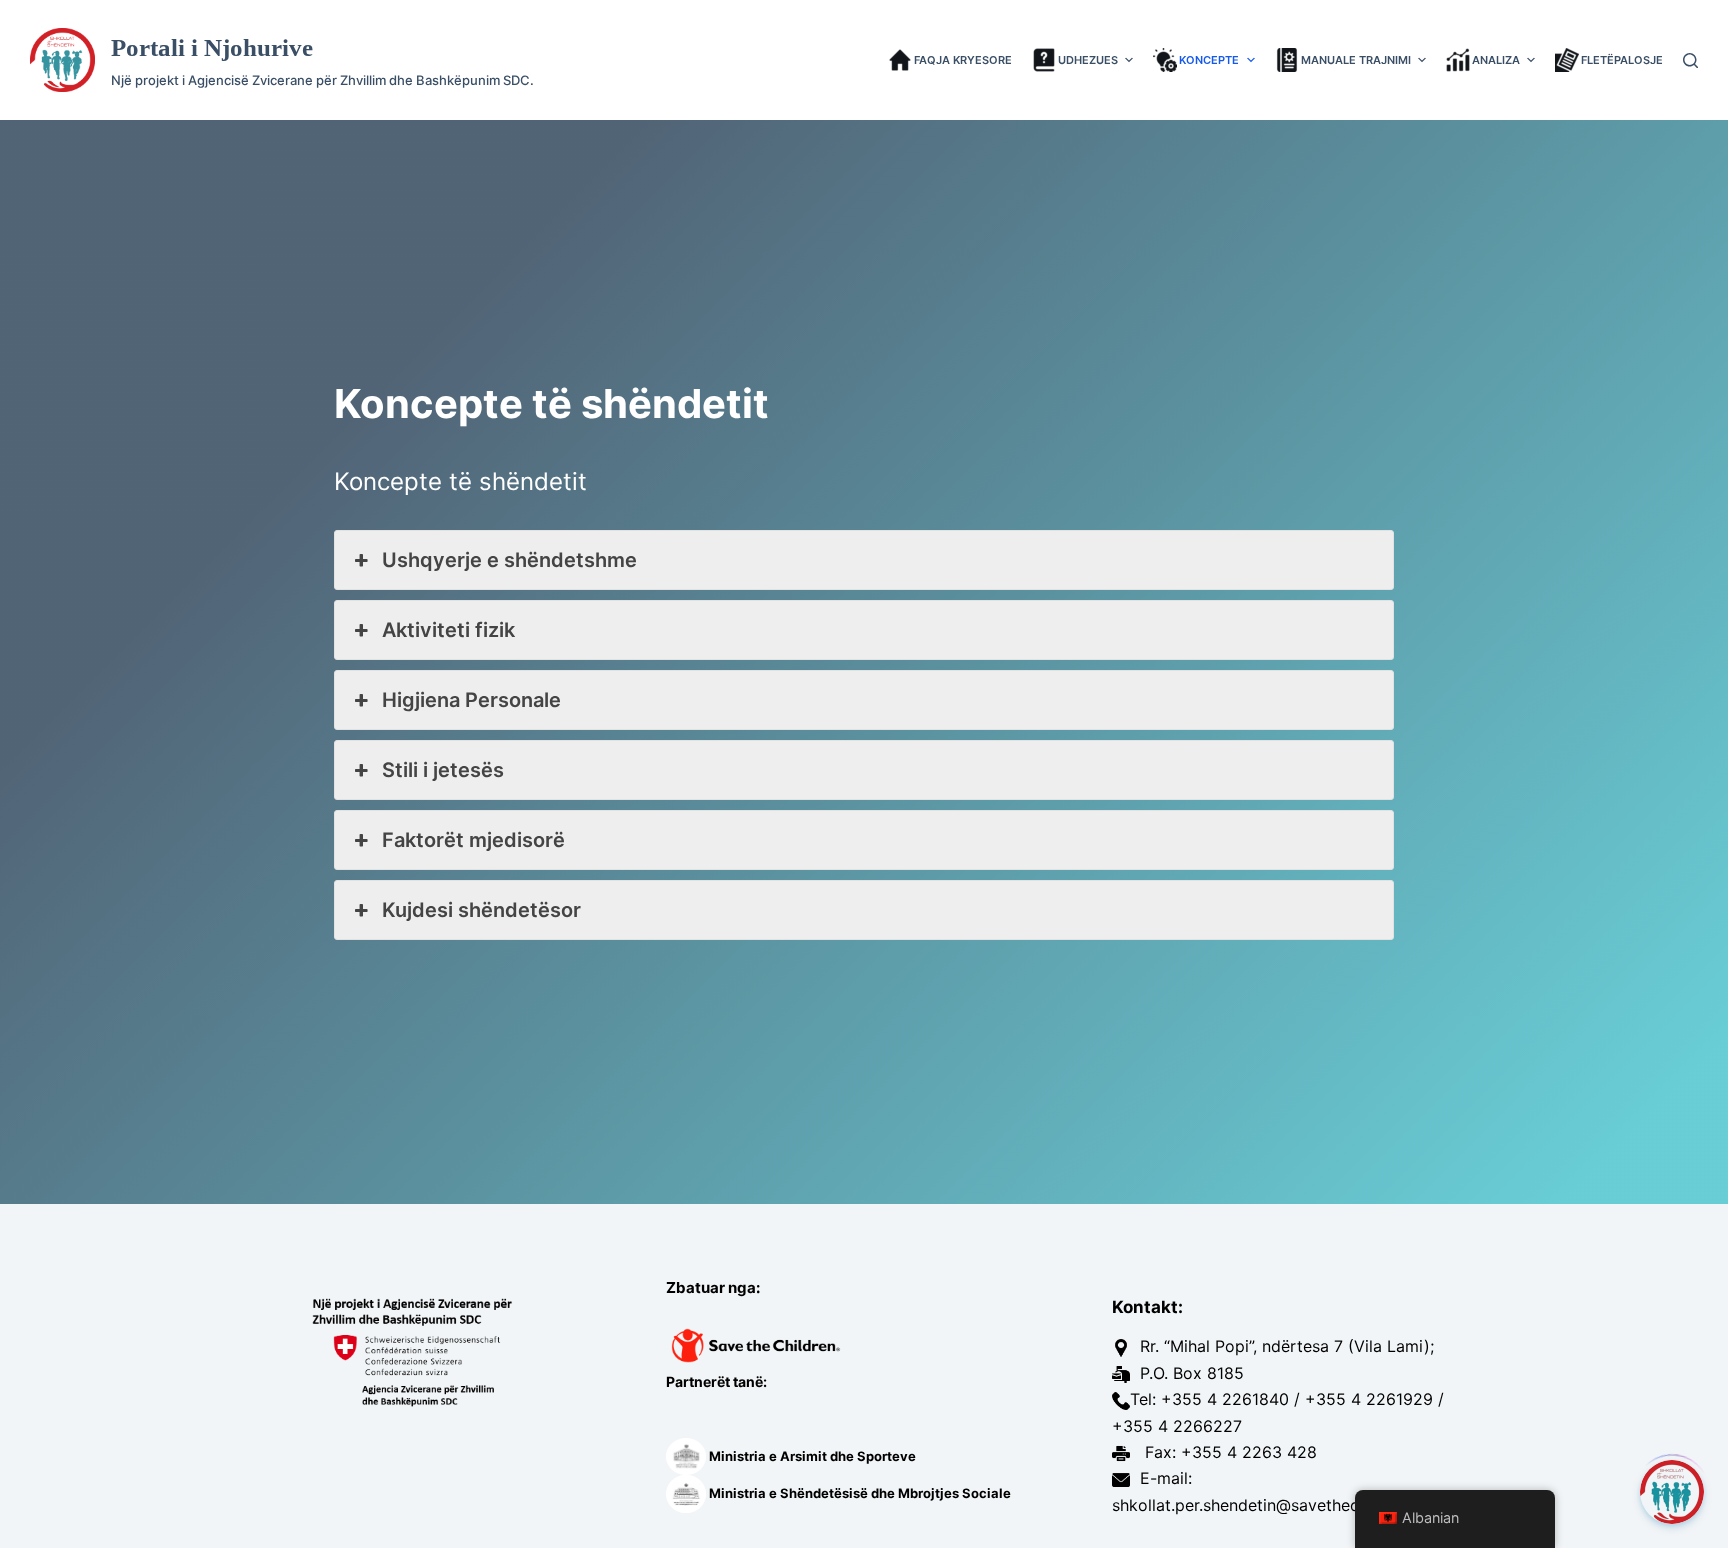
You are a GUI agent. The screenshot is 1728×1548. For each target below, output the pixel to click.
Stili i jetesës (443, 770)
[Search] (1690, 60)
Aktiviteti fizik (448, 630)
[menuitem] (955, 60)
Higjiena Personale (471, 700)
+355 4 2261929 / (1374, 1399)
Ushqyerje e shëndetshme (509, 560)
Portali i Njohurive (212, 47)
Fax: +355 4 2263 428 (1228, 1452)
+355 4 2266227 (1177, 1426)
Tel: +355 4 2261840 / (1215, 1399)
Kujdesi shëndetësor (481, 910)
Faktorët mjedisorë (473, 840)
